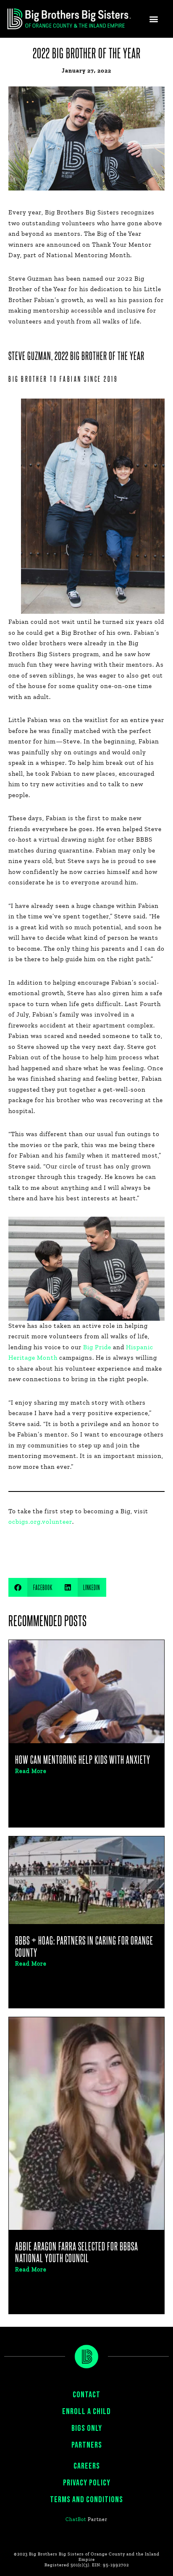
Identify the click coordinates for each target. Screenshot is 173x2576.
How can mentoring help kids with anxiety (83, 1759)
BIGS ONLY (87, 2428)
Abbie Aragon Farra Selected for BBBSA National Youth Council (77, 2252)
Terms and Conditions (86, 2500)
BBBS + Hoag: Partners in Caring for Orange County (84, 1946)
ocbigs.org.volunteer (40, 1522)
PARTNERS (87, 2445)
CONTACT (86, 2395)
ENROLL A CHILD (86, 2412)
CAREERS (87, 2466)
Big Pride (97, 1347)
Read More (31, 1771)
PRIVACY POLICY (87, 2483)
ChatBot (76, 2519)
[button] (154, 19)
